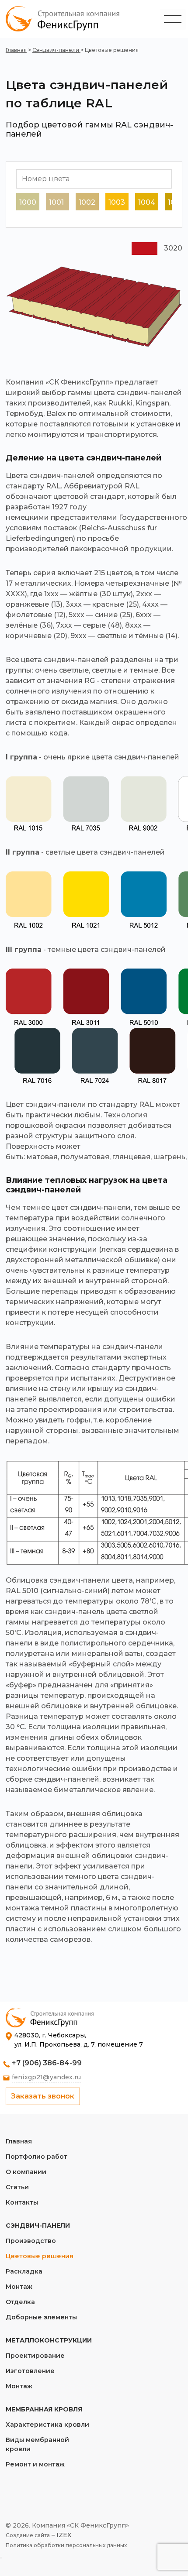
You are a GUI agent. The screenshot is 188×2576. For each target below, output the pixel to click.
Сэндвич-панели (56, 50)
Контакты (22, 2202)
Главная (16, 50)
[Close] (1, 2558)
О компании (26, 2172)
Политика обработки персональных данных (66, 2545)
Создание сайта (28, 2535)
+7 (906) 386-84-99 (47, 2063)
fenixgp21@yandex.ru (46, 2077)
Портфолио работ (37, 2157)
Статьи (17, 2187)
